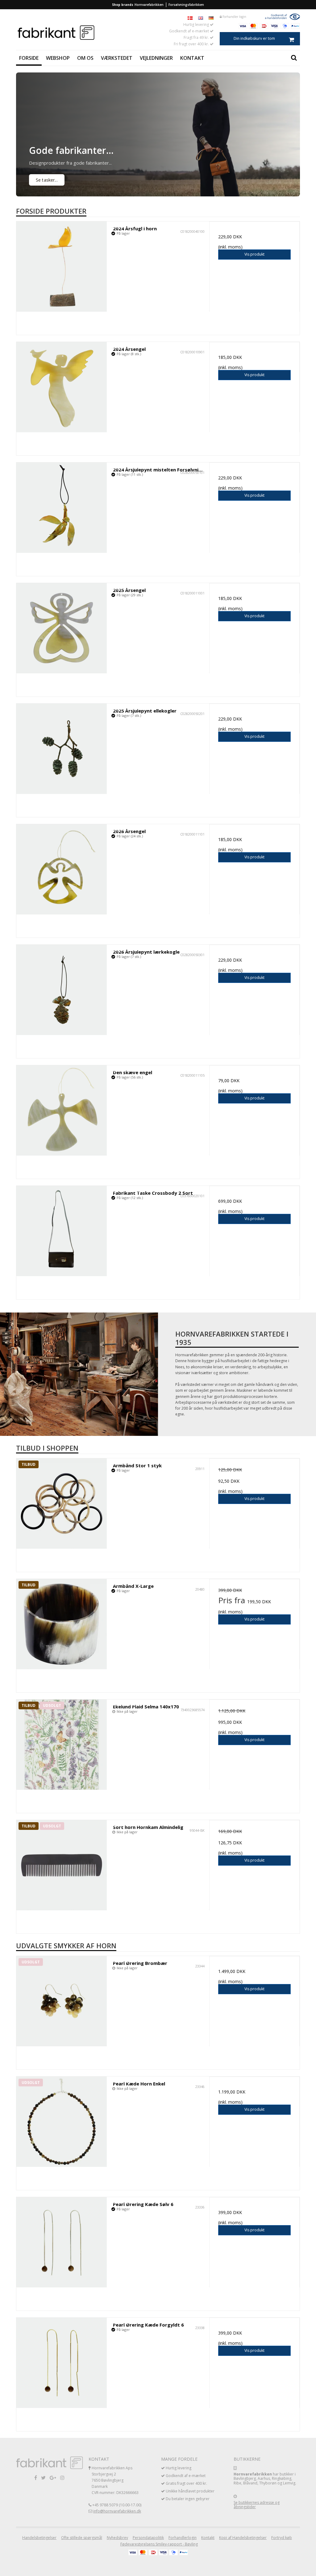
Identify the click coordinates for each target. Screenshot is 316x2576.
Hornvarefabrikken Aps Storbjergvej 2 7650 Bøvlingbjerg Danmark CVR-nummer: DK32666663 (115, 2480)
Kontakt (192, 58)
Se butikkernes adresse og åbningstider (257, 2505)
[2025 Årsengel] (62, 628)
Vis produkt (254, 254)
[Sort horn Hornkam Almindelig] (62, 1865)
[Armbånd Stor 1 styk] (62, 1504)
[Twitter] (43, 2477)
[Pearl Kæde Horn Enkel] (62, 2122)
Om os (85, 58)
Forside (29, 58)
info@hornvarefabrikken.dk (117, 2511)
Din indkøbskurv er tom (254, 38)
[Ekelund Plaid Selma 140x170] (62, 1745)
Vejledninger (156, 58)
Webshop (58, 58)
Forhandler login (234, 17)
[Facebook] (36, 2477)
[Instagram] (62, 2477)
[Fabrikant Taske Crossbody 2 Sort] (62, 1231)
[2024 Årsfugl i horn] (62, 267)
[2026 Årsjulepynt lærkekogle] (62, 990)
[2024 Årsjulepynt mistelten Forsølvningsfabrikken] (62, 508)
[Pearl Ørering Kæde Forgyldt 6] (62, 2363)
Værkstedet (117, 58)
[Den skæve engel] (62, 1110)
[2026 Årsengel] (62, 869)
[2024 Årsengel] (62, 387)
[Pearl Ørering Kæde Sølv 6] (62, 2242)
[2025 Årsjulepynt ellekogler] (62, 749)
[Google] (53, 2477)
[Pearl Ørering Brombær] (62, 2001)
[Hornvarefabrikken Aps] (86, 33)
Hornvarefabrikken (149, 5)
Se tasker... (47, 180)
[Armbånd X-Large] (62, 1624)
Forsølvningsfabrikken (186, 5)
